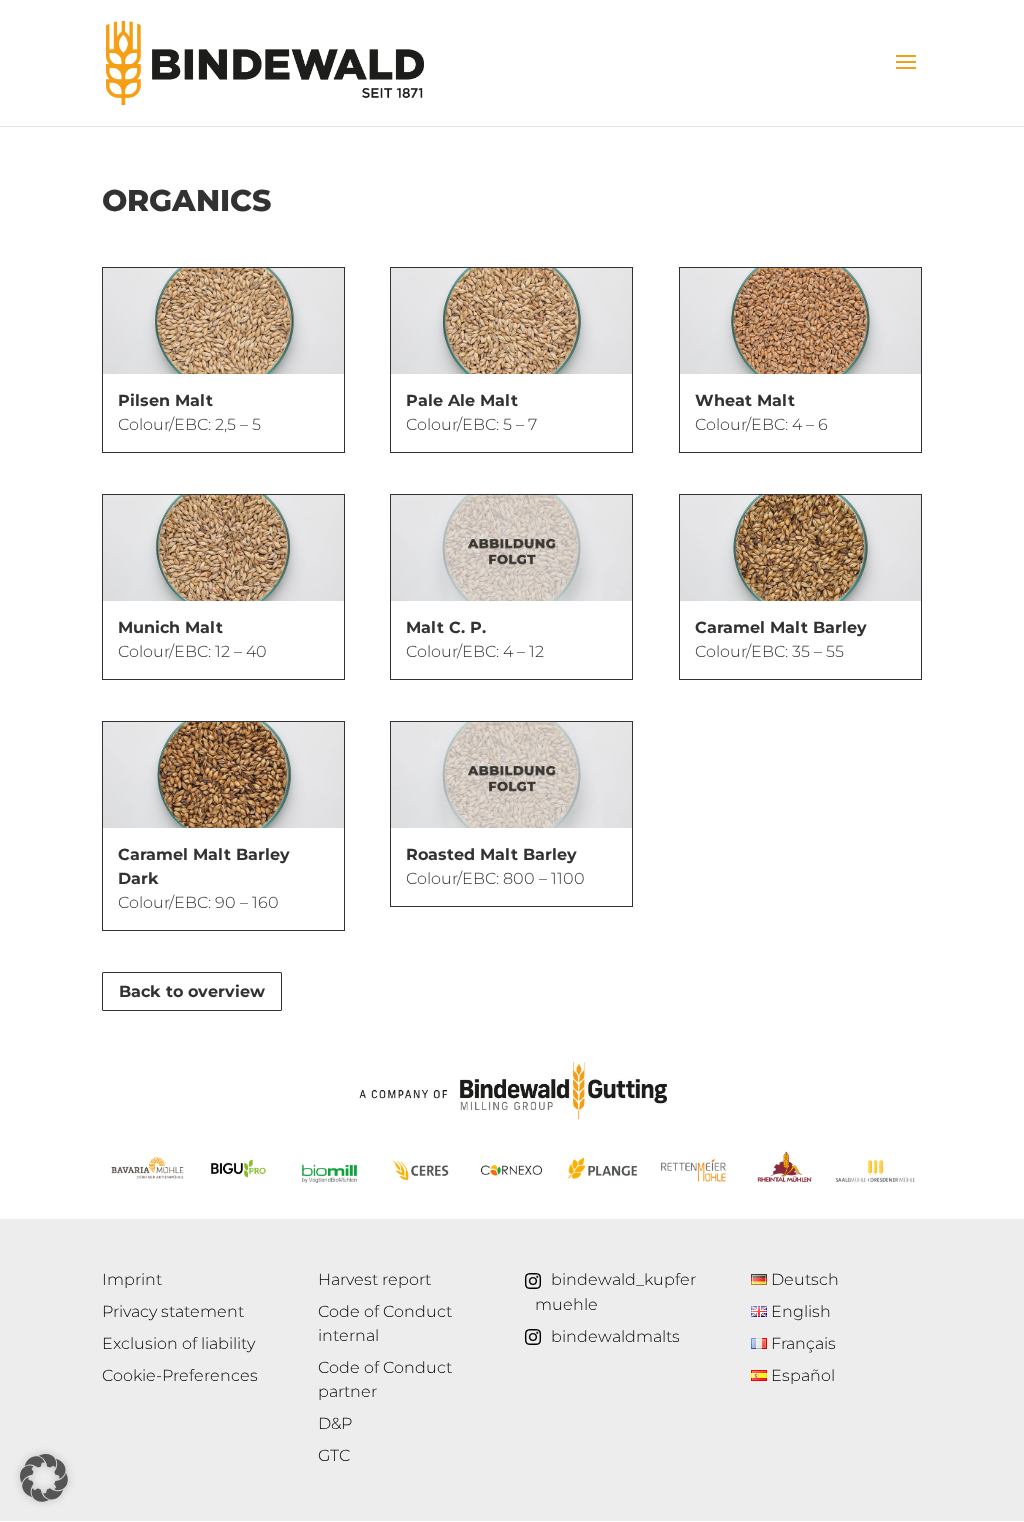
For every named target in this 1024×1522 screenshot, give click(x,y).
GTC (334, 1455)
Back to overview (192, 991)
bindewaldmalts (615, 1336)
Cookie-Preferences (180, 1375)
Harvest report (374, 1279)
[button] (44, 1478)
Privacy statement (173, 1311)
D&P (335, 1423)
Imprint (132, 1279)
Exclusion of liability (178, 1343)
